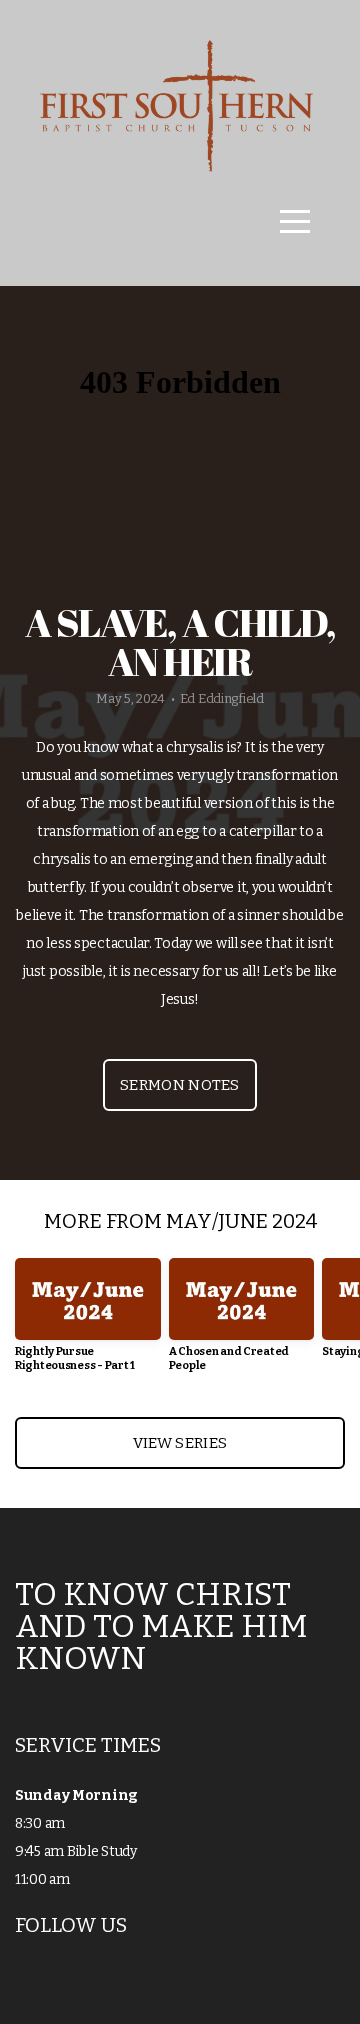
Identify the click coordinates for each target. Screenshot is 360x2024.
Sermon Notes (180, 1085)
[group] (88, 1322)
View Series (180, 1443)
